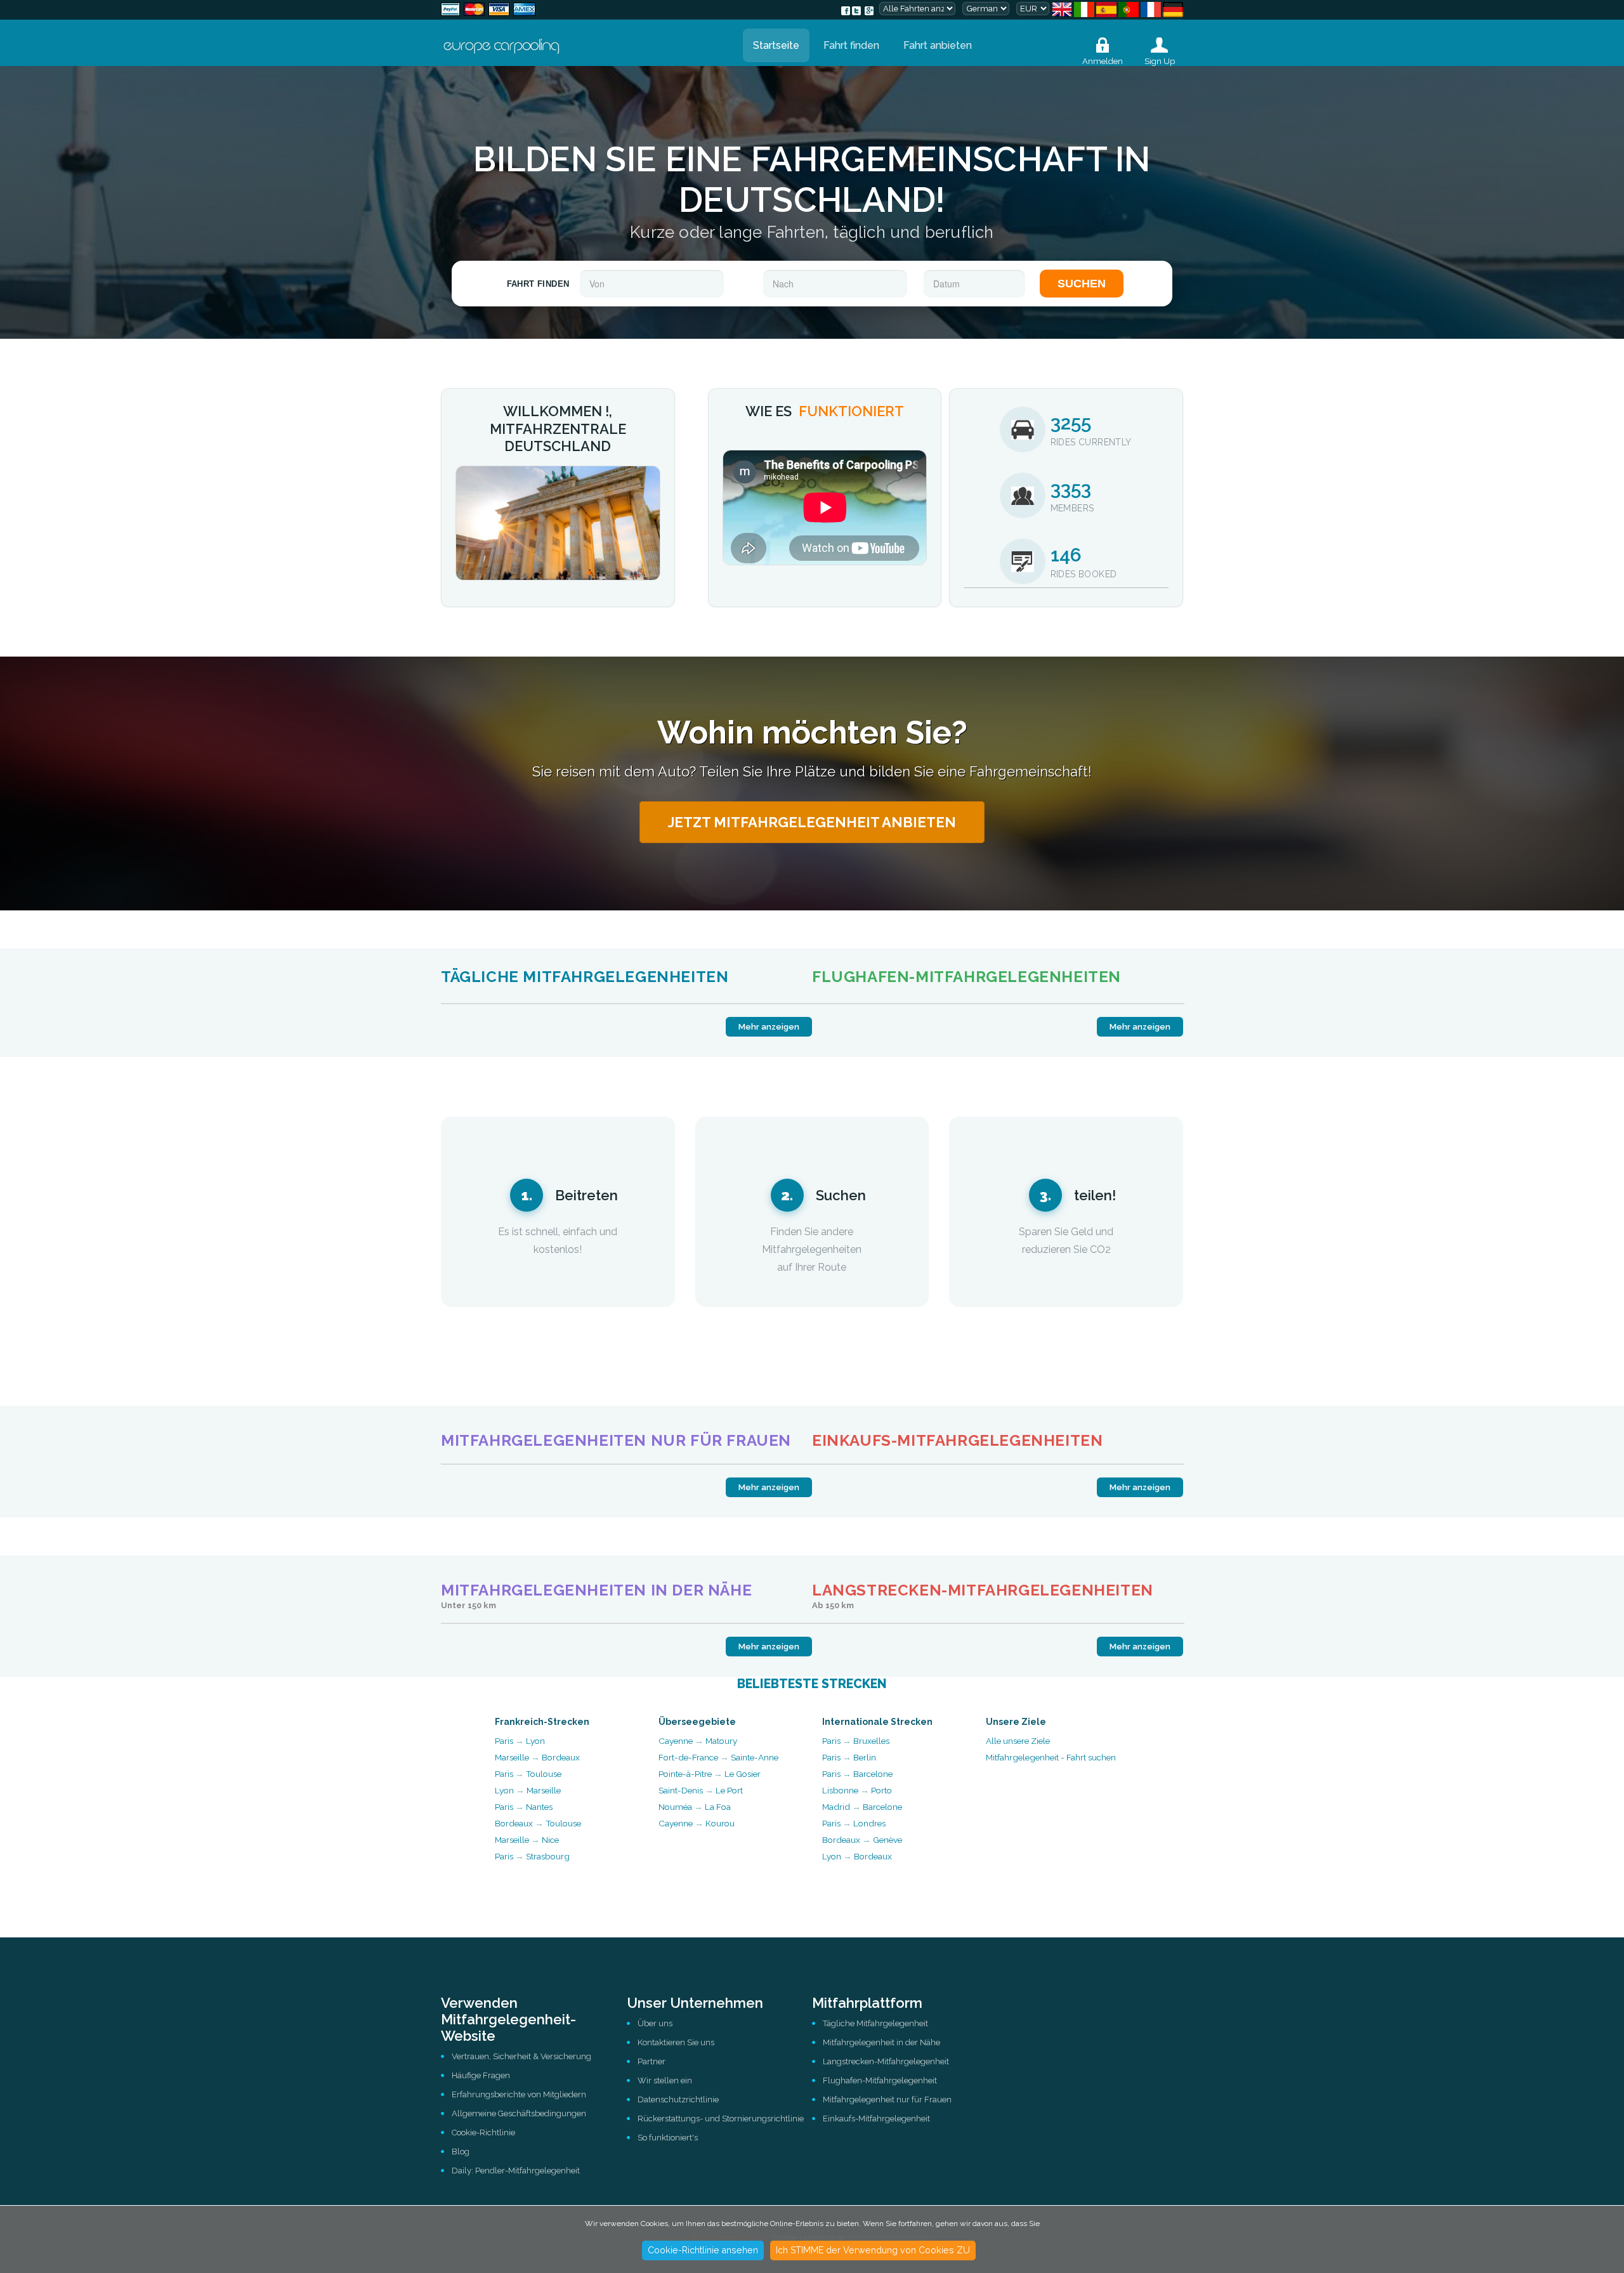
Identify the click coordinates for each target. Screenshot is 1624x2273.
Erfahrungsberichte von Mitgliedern (519, 2094)
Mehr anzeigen (769, 1027)
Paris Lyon (520, 1741)
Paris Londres (854, 1823)
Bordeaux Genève (862, 1840)
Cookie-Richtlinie (483, 2132)
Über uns (655, 2023)
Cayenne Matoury (698, 1741)
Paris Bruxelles (856, 1741)
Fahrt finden (851, 45)
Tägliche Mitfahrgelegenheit (875, 2023)
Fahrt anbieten (938, 45)
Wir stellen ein (665, 2080)
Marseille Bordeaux (537, 1757)
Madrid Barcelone (862, 1807)
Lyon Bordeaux (857, 1856)
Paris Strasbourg (532, 1856)
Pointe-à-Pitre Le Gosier (710, 1774)
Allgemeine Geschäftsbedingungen (519, 2113)
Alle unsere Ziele (1018, 1741)
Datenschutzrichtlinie (678, 2099)
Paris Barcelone (857, 1774)
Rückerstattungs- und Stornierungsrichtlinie (721, 2119)
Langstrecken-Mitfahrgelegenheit (886, 2061)
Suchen (1082, 284)
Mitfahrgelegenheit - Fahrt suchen (1051, 1757)
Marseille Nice (527, 1840)
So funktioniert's (668, 2138)
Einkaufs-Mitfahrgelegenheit (876, 2119)
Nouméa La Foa (695, 1807)
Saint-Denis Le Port (701, 1790)
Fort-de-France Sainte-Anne (718, 1757)
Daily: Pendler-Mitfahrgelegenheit (516, 2171)
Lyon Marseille (528, 1790)
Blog (461, 2152)
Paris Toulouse (528, 1774)
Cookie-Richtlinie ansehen (703, 2250)
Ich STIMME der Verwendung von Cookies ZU (873, 2250)
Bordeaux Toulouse (538, 1823)
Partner (652, 2061)
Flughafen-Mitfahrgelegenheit (880, 2080)
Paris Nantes (524, 1807)
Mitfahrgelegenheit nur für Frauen (887, 2099)
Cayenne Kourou (697, 1823)
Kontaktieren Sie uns (676, 2042)
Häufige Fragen (481, 2075)
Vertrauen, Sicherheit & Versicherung (521, 2056)
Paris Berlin (849, 1757)
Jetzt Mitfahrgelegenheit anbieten (812, 822)
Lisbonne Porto (857, 1790)
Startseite (776, 45)
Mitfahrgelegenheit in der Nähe (881, 2042)
